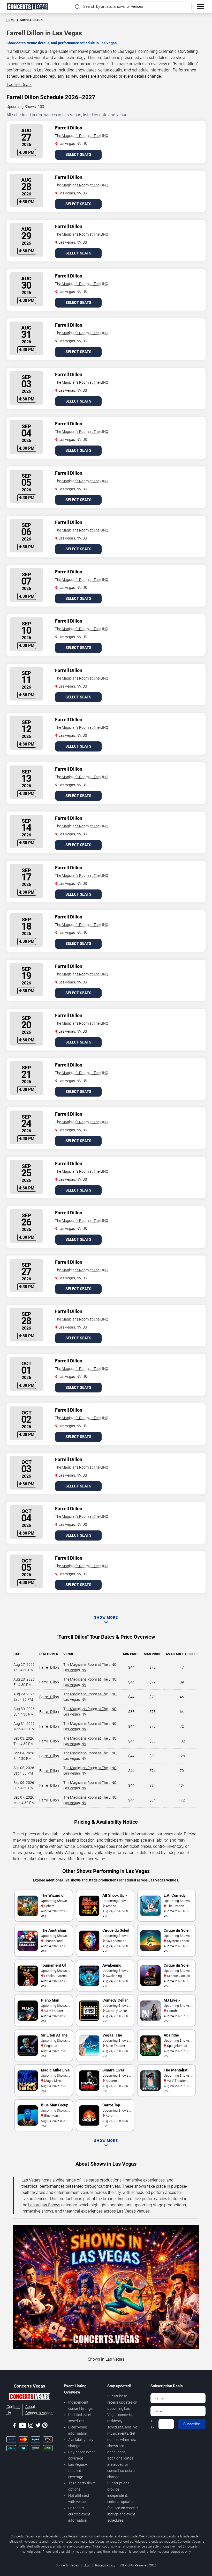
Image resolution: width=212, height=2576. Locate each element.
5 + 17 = (153, 2424)
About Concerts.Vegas (39, 2410)
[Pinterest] (45, 2426)
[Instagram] (31, 2426)
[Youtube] (22, 2426)
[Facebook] (14, 2426)
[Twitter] (38, 2426)
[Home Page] (27, 6)
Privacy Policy (105, 2565)
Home (11, 20)
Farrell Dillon (49, 1667)
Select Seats (78, 155)
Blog (87, 2565)
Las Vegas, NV (75, 1670)
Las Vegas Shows (44, 2205)
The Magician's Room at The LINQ (82, 136)
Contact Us (13, 2410)
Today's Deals (19, 85)
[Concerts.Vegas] (29, 2397)
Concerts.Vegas (91, 1846)
